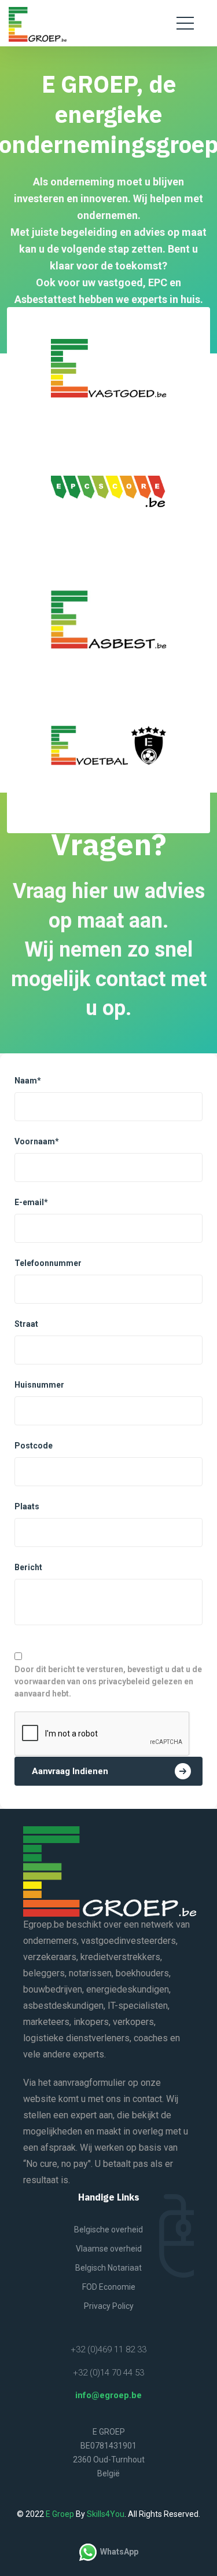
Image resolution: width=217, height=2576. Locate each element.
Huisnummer (39, 1385)
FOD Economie (109, 2287)
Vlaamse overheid (109, 2249)
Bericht (28, 1567)
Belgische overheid (108, 2230)
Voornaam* (38, 1141)
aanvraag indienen (70, 1771)
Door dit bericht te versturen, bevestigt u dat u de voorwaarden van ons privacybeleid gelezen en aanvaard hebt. (108, 1681)
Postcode (34, 1446)
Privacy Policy (109, 2306)
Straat (26, 1324)
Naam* (29, 1081)
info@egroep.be (108, 2395)
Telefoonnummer (48, 1263)
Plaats (27, 1506)
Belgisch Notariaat (108, 2268)
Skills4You (106, 2514)
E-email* (32, 1202)
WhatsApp (117, 2552)
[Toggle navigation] (185, 23)
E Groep (61, 2514)
